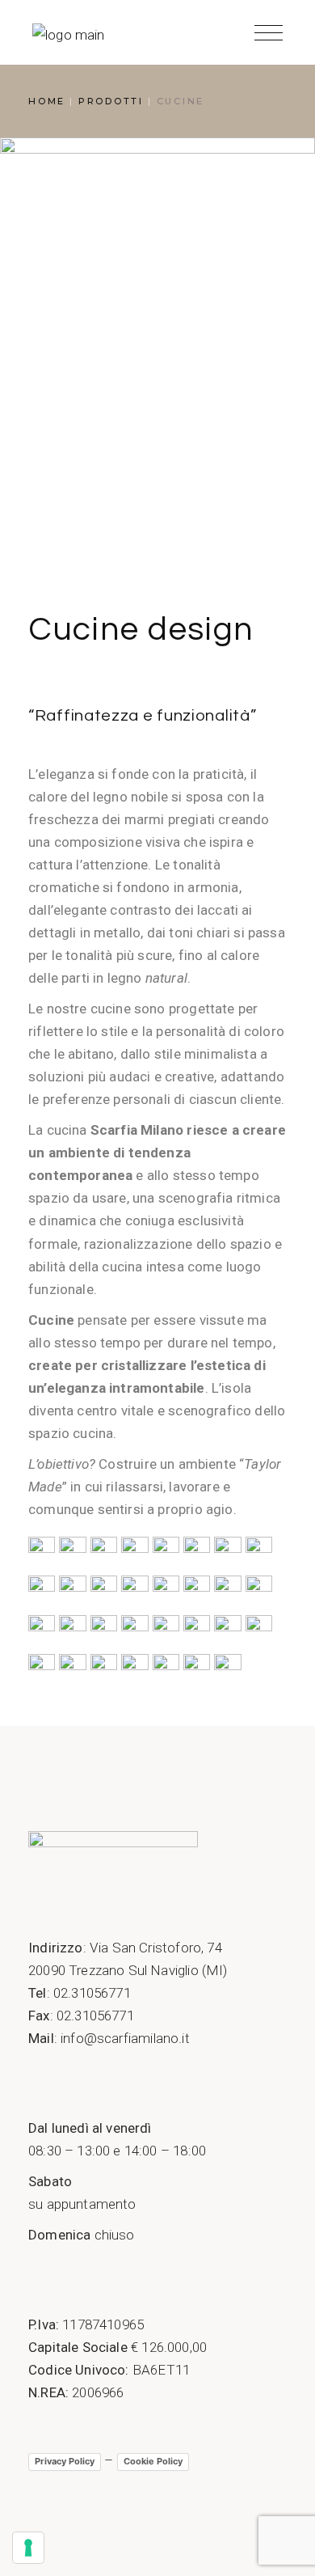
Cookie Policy (153, 2461)
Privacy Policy (65, 2461)
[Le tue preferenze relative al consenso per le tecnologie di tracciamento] (28, 2548)
